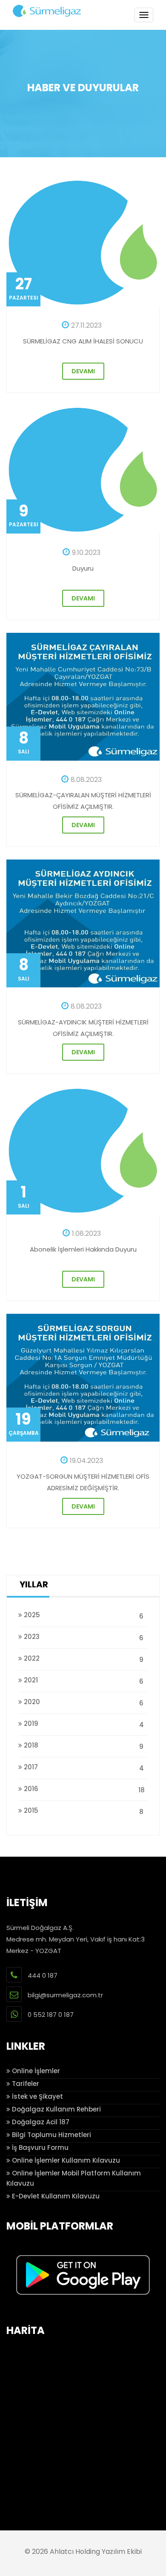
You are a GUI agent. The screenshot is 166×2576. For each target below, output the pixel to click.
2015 (83, 1811)
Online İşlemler (35, 2071)
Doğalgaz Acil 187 (40, 2122)
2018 (83, 1746)
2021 (83, 1681)
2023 (83, 1637)
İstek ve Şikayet (37, 2096)
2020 (83, 1702)
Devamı (83, 371)
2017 (83, 1768)
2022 (83, 1659)
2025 (83, 1615)
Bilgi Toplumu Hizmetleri (51, 2135)
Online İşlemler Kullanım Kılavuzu (65, 2160)
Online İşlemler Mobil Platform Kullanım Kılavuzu (74, 2178)
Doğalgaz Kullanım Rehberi (56, 2109)
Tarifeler (25, 2084)
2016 (83, 1789)
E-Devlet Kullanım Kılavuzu (55, 2196)
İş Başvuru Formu (39, 2148)
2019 (83, 1724)
